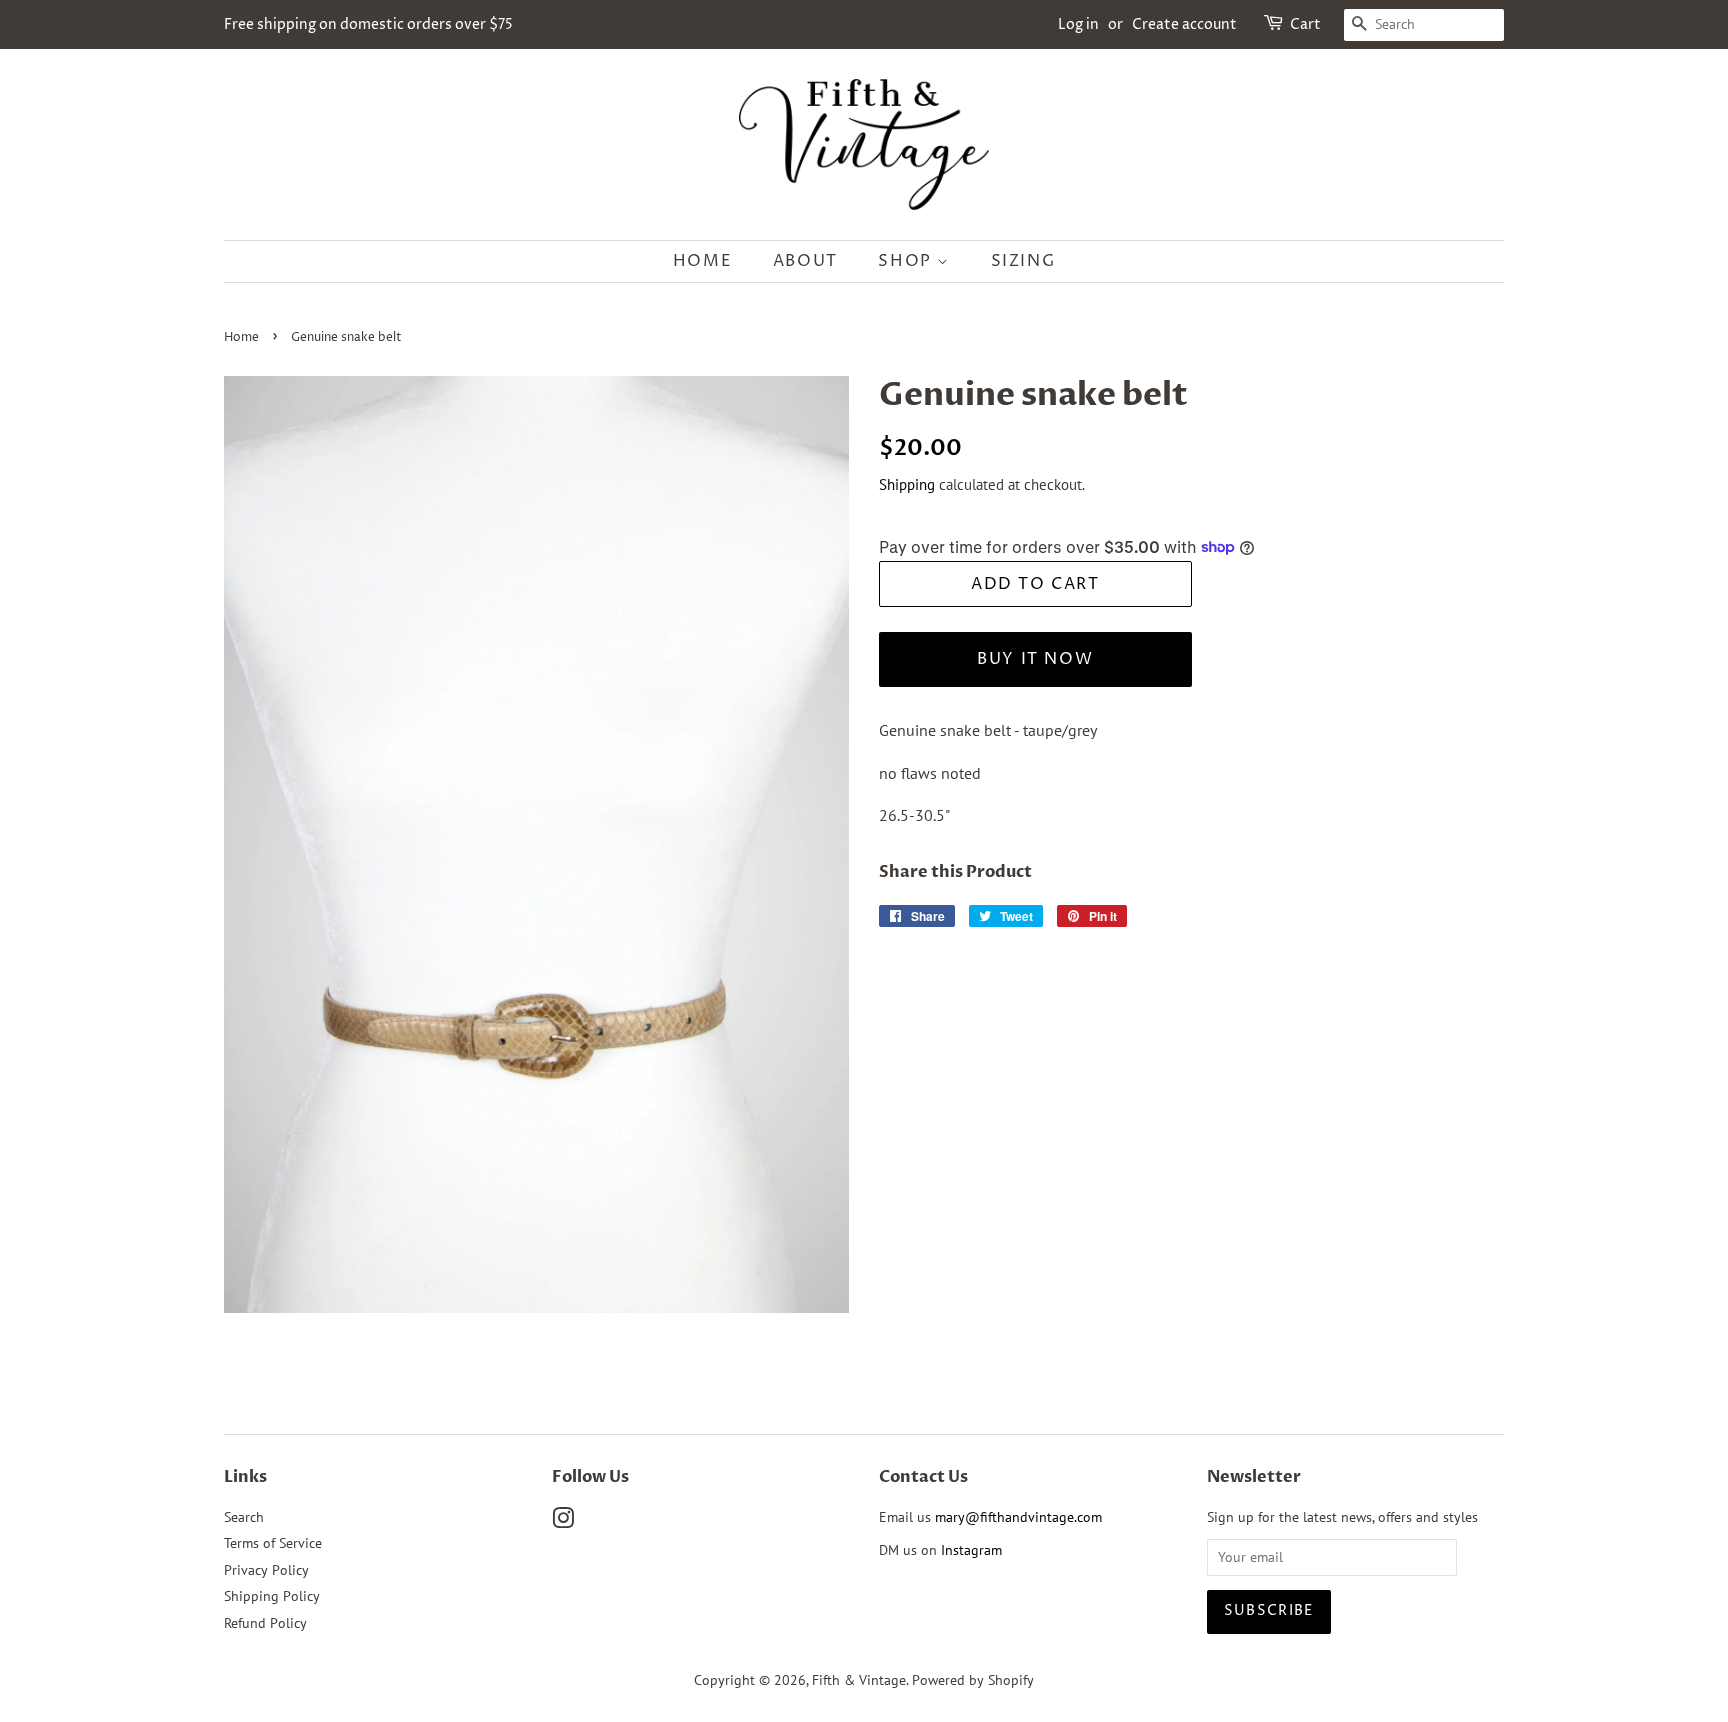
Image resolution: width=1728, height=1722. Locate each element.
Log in (1078, 24)
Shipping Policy (272, 1596)
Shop (907, 261)
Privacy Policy (266, 1570)
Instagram (971, 1550)
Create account (1184, 24)
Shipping (907, 484)
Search (244, 1517)
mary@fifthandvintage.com (1018, 1517)
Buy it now (1035, 659)
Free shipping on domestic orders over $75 (368, 24)
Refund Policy (265, 1623)
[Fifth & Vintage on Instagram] (563, 1522)
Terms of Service (273, 1543)
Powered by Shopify (973, 1680)
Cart (1305, 24)
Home (702, 261)
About (805, 261)
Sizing (1023, 261)
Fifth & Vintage (859, 1680)
